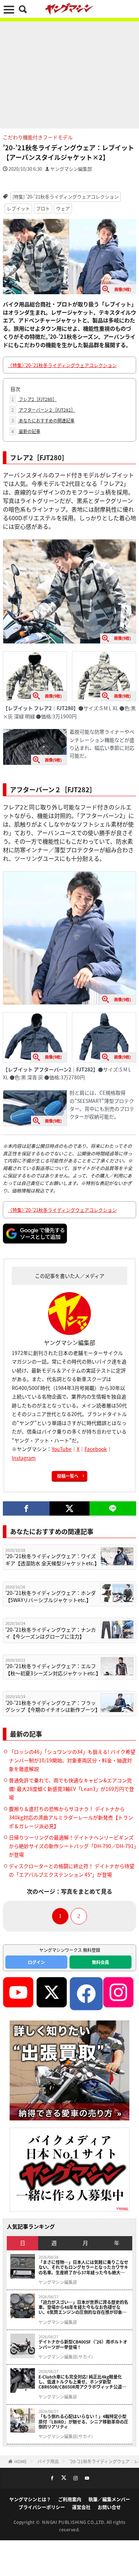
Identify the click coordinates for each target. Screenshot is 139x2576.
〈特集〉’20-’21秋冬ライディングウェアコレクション (62, 365)
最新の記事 (26, 431)
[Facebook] (26, 1508)
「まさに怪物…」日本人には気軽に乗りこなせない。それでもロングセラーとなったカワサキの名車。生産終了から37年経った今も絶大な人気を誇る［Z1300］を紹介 (83, 2267)
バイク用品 (48, 2461)
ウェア (63, 208)
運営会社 (81, 2507)
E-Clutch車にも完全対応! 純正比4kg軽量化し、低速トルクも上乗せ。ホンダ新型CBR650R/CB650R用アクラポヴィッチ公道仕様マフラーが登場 (82, 2382)
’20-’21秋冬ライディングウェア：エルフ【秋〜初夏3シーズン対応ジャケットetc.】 (52, 1670)
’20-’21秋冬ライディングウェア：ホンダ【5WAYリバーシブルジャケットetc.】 (51, 1596)
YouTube (62, 1449)
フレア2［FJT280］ (34, 399)
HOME (20, 2461)
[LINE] (113, 1508)
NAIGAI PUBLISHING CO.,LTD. (74, 2522)
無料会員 (101, 1962)
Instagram (24, 1458)
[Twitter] (69, 1508)
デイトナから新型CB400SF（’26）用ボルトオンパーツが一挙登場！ (83, 2344)
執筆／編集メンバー (109, 2499)
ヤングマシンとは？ (30, 2499)
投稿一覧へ (68, 1476)
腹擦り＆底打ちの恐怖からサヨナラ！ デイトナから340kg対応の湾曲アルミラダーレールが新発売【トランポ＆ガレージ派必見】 (71, 1817)
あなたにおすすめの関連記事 (43, 420)
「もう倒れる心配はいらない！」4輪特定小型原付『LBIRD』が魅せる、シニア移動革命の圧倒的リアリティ (83, 2422)
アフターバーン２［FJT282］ (43, 410)
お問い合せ (109, 2507)
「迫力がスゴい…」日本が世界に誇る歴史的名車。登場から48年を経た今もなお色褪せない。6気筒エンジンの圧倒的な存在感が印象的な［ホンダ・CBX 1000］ (83, 2307)
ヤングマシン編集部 (71, 169)
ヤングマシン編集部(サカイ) (66, 2357)
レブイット (18, 208)
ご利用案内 (70, 2499)
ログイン (36, 1962)
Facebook (96, 1449)
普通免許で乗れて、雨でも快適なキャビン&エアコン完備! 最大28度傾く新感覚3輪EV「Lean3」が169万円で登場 (71, 1789)
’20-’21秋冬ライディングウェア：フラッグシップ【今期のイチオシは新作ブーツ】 (52, 1706)
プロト (43, 208)
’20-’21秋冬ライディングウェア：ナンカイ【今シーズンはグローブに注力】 (51, 1633)
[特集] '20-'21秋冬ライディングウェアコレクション (66, 197)
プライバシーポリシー (42, 2507)
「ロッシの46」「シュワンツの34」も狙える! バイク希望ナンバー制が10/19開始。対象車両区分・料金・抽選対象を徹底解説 (72, 1760)
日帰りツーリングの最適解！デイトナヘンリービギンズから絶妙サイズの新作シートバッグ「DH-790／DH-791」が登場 (73, 1846)
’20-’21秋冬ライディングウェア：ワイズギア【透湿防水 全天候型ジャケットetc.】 (52, 1560)
